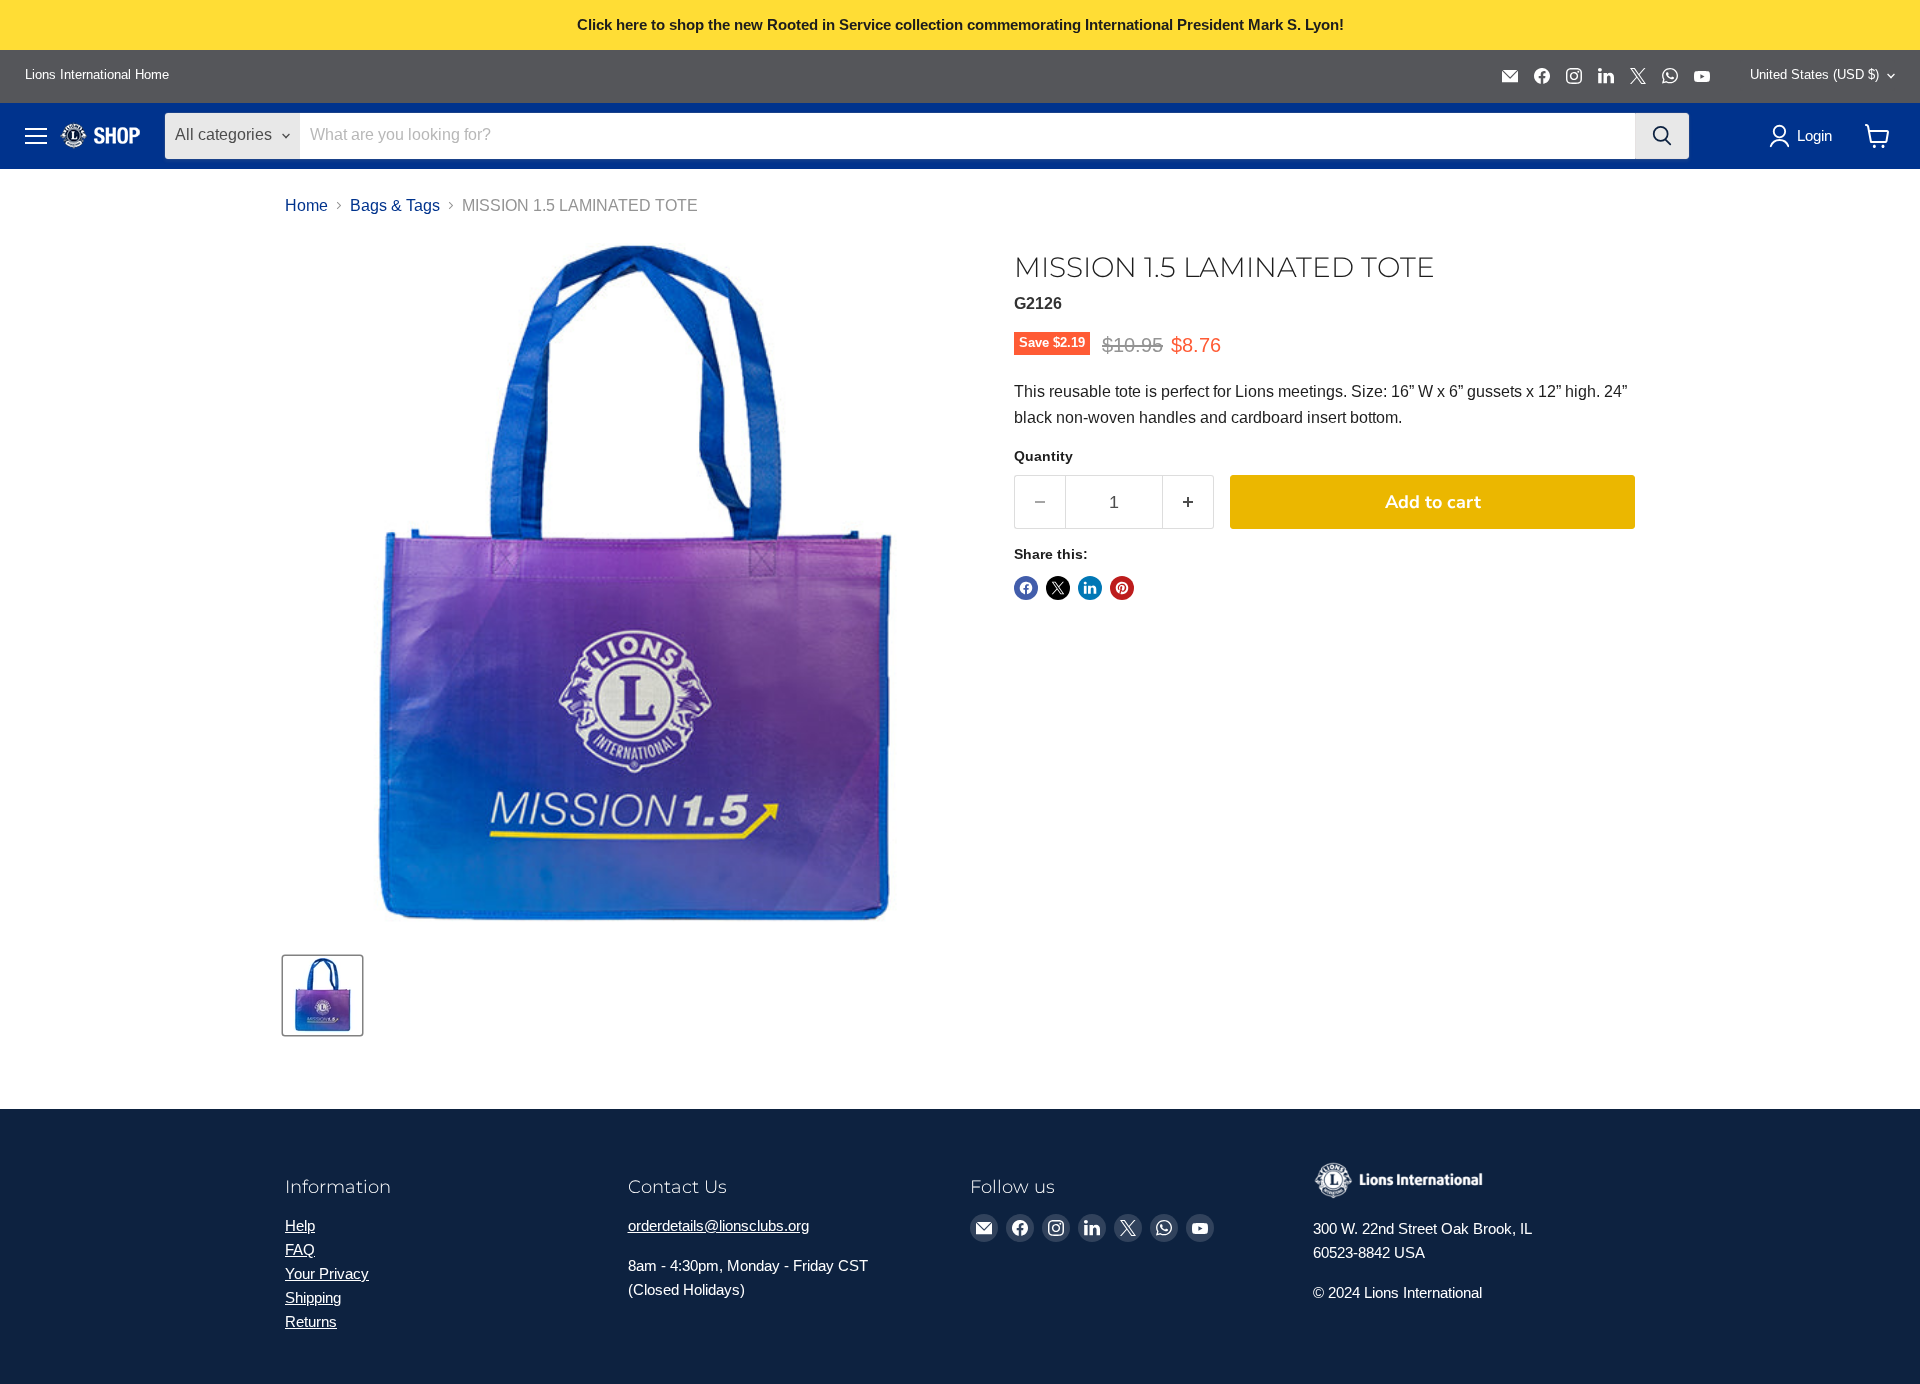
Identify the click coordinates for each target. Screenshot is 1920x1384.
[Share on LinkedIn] (1090, 588)
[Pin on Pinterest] (1122, 588)
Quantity (1043, 456)
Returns (311, 1321)
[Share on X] (1058, 588)
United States (1814, 74)
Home (306, 205)
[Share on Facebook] (1026, 588)
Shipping (313, 1297)
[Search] (1662, 136)
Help (300, 1225)
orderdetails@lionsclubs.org (718, 1225)
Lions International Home (97, 75)
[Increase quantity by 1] (1188, 502)
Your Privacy (327, 1273)
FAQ (300, 1249)
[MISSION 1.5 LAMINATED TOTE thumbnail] (322, 995)
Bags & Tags (395, 205)
